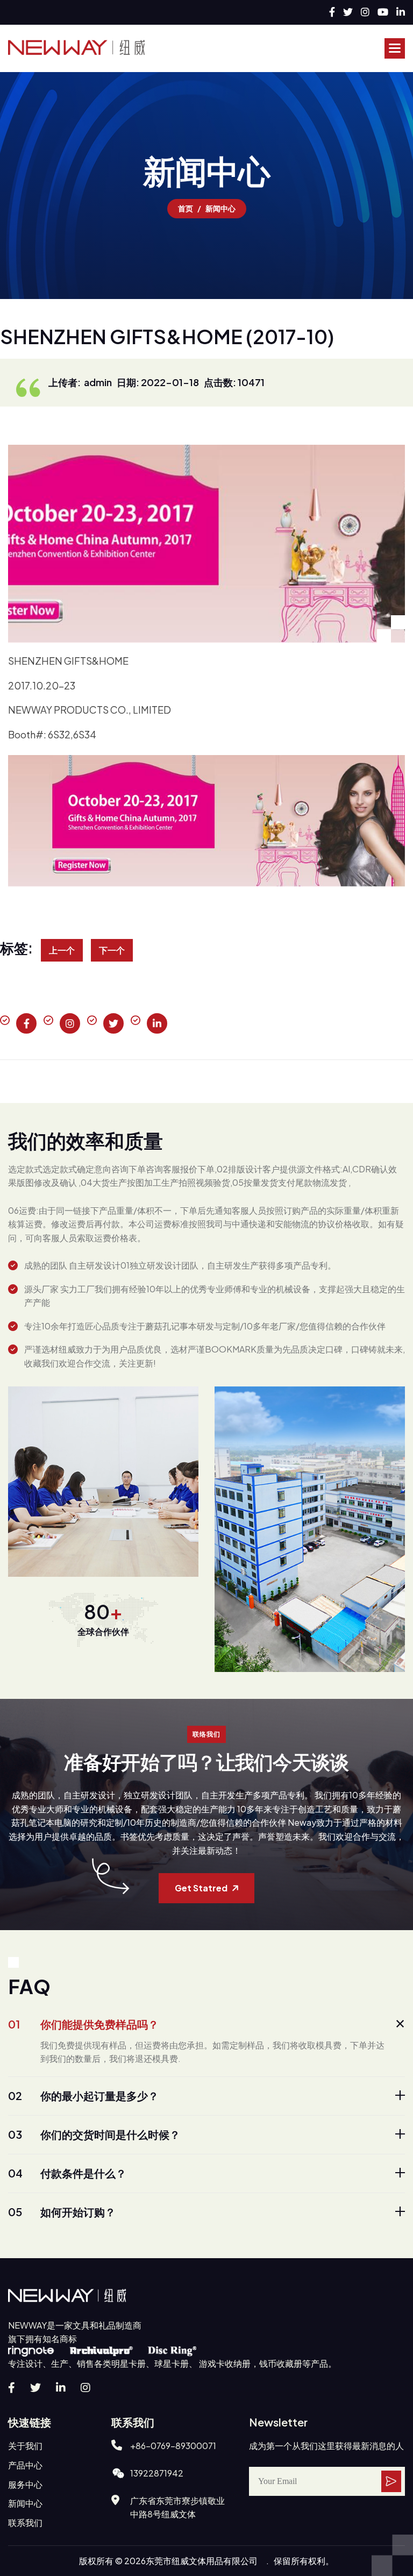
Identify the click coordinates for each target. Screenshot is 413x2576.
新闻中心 (25, 2503)
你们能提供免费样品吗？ (83, 2024)
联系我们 (25, 2522)
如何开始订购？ (62, 2212)
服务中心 (25, 2484)
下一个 (112, 950)
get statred (201, 1888)
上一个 (62, 950)
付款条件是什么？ (67, 2173)
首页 (186, 208)
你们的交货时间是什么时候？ (94, 2134)
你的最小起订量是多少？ (83, 2095)
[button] (395, 48)
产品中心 (25, 2465)
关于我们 (25, 2446)
